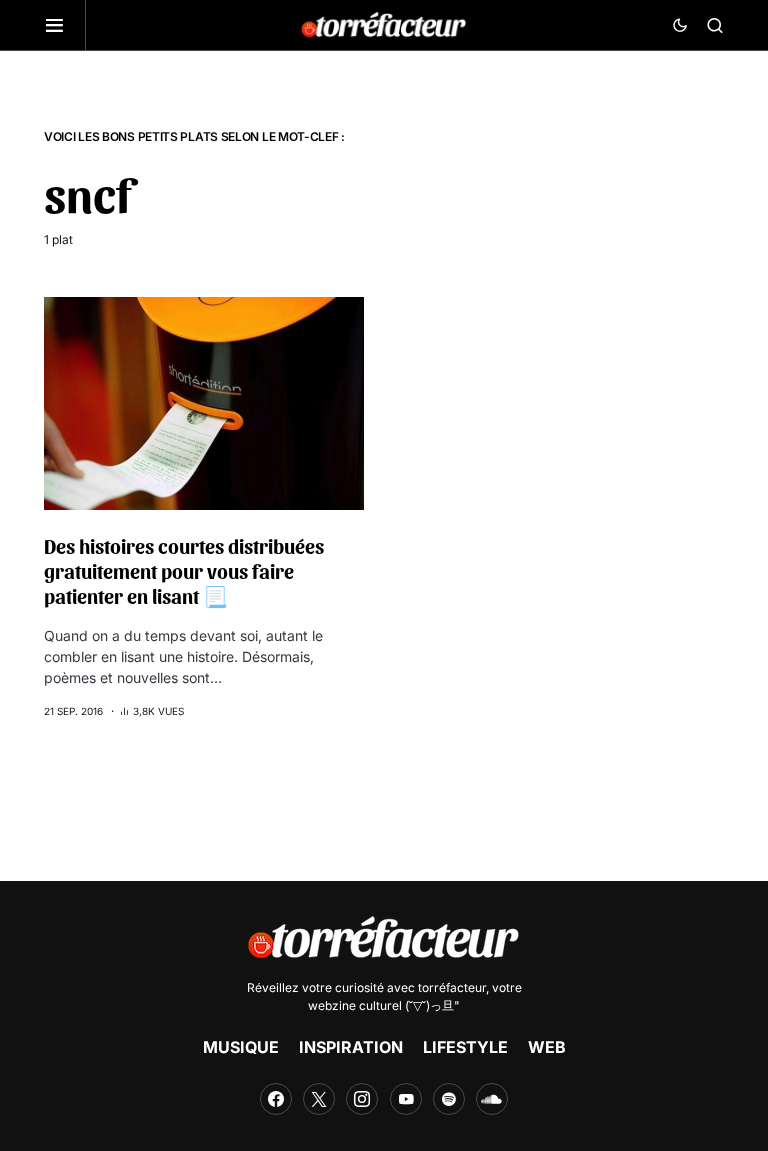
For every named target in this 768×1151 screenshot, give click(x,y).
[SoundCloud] (492, 1099)
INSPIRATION (351, 1047)
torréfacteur (452, 987)
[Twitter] (319, 1099)
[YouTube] (406, 1099)
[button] (65, 25)
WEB (547, 1047)
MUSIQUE (241, 1047)
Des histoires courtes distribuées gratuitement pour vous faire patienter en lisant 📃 (184, 571)
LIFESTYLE (465, 1047)
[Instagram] (362, 1099)
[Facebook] (276, 1099)
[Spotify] (449, 1099)
